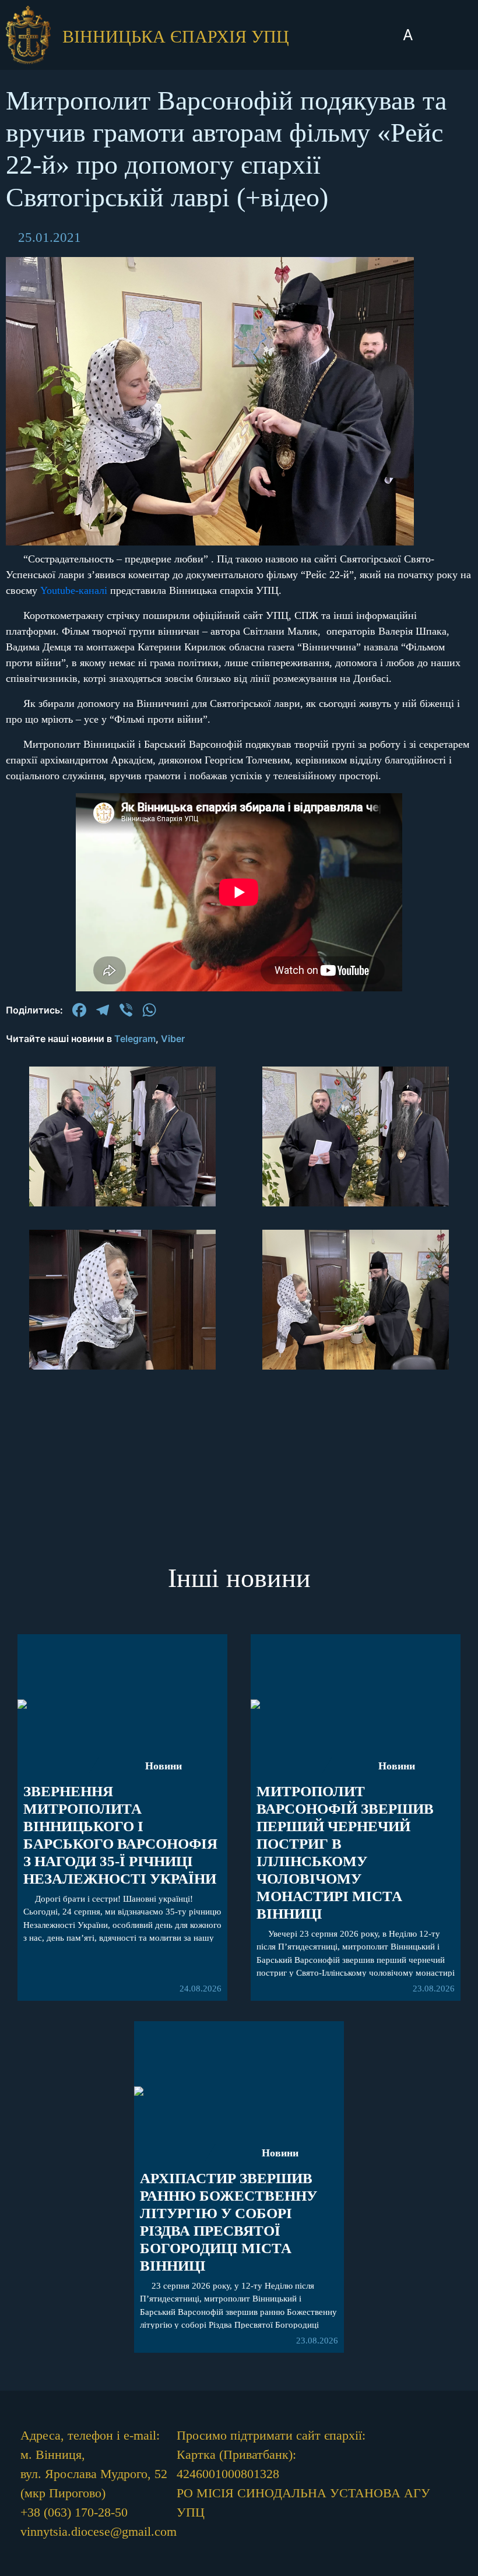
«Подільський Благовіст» (239, 558)
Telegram (135, 1039)
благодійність (239, 636)
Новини (164, 1766)
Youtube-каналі (74, 590)
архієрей (239, 482)
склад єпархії (239, 669)
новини (239, 448)
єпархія (239, 515)
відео (239, 602)
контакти (239, 703)
